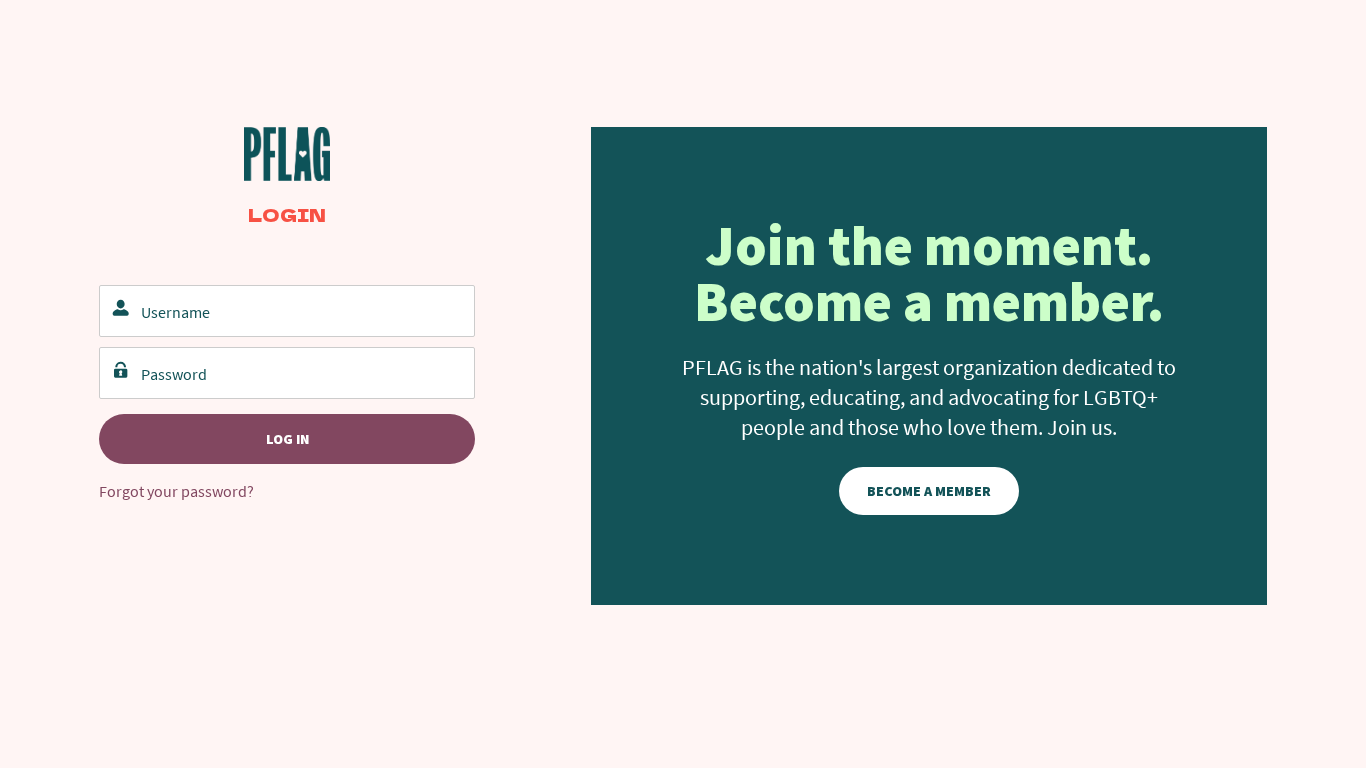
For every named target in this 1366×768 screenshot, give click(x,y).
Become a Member (929, 491)
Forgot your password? (176, 491)
